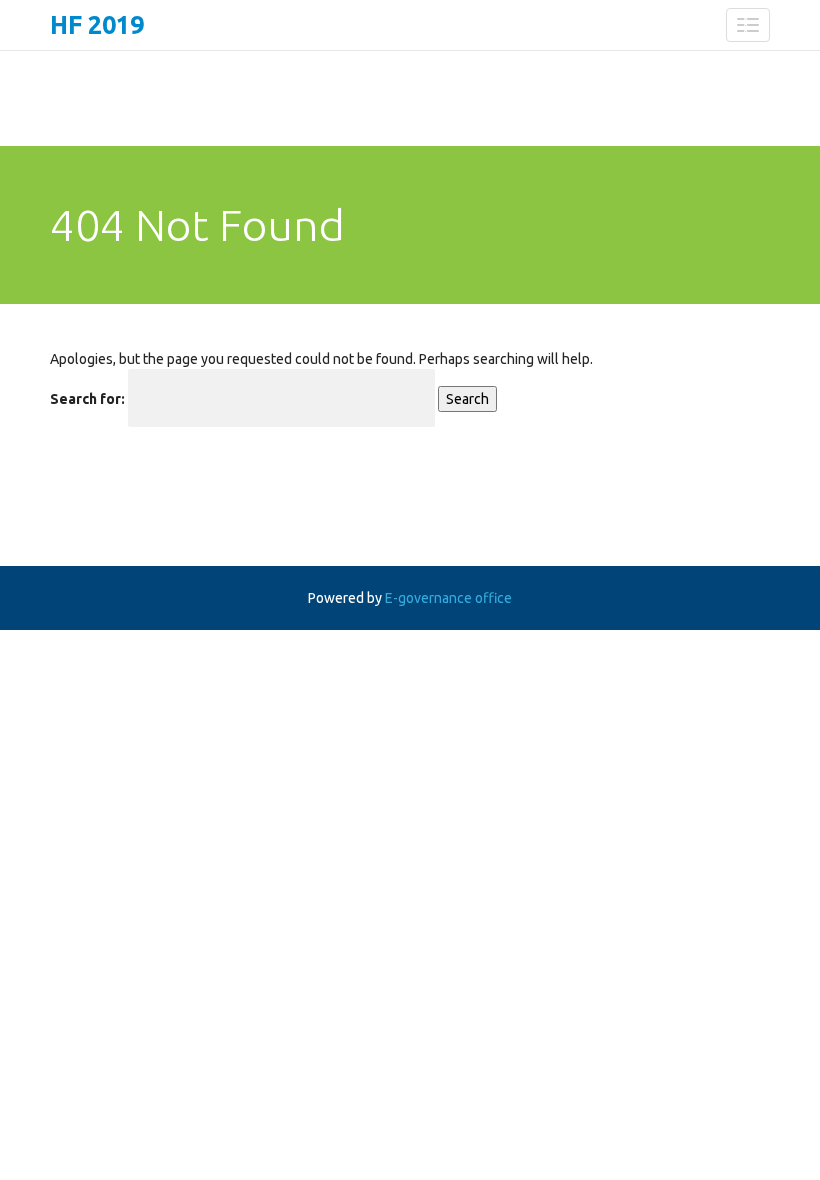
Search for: (87, 399)
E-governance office (448, 598)
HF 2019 (97, 25)
